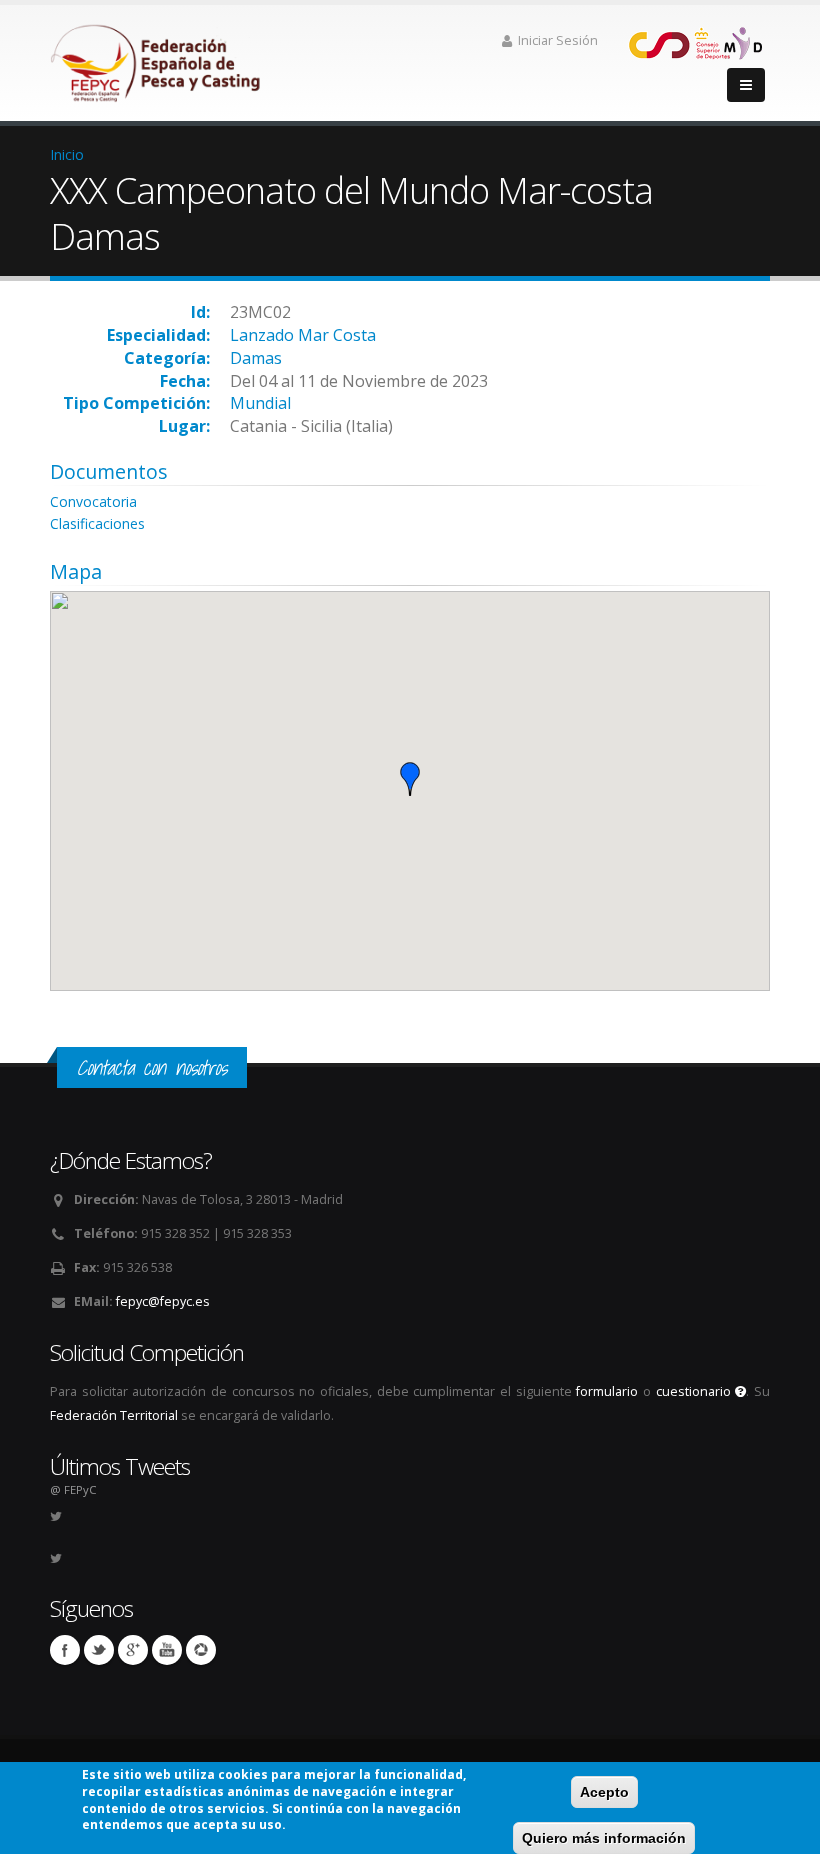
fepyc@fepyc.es (163, 1301)
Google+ (133, 1650)
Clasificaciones (97, 523)
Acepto (604, 1792)
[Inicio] (157, 57)
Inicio (67, 154)
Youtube (167, 1650)
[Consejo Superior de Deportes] (695, 41)
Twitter (99, 1650)
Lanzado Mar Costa (303, 335)
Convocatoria (93, 501)
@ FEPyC (73, 1489)
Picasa (201, 1650)
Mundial (260, 403)
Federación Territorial (114, 1415)
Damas (256, 358)
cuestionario (696, 1391)
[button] (410, 779)
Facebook (65, 1650)
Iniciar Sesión (558, 40)
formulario (607, 1391)
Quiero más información (604, 1838)
